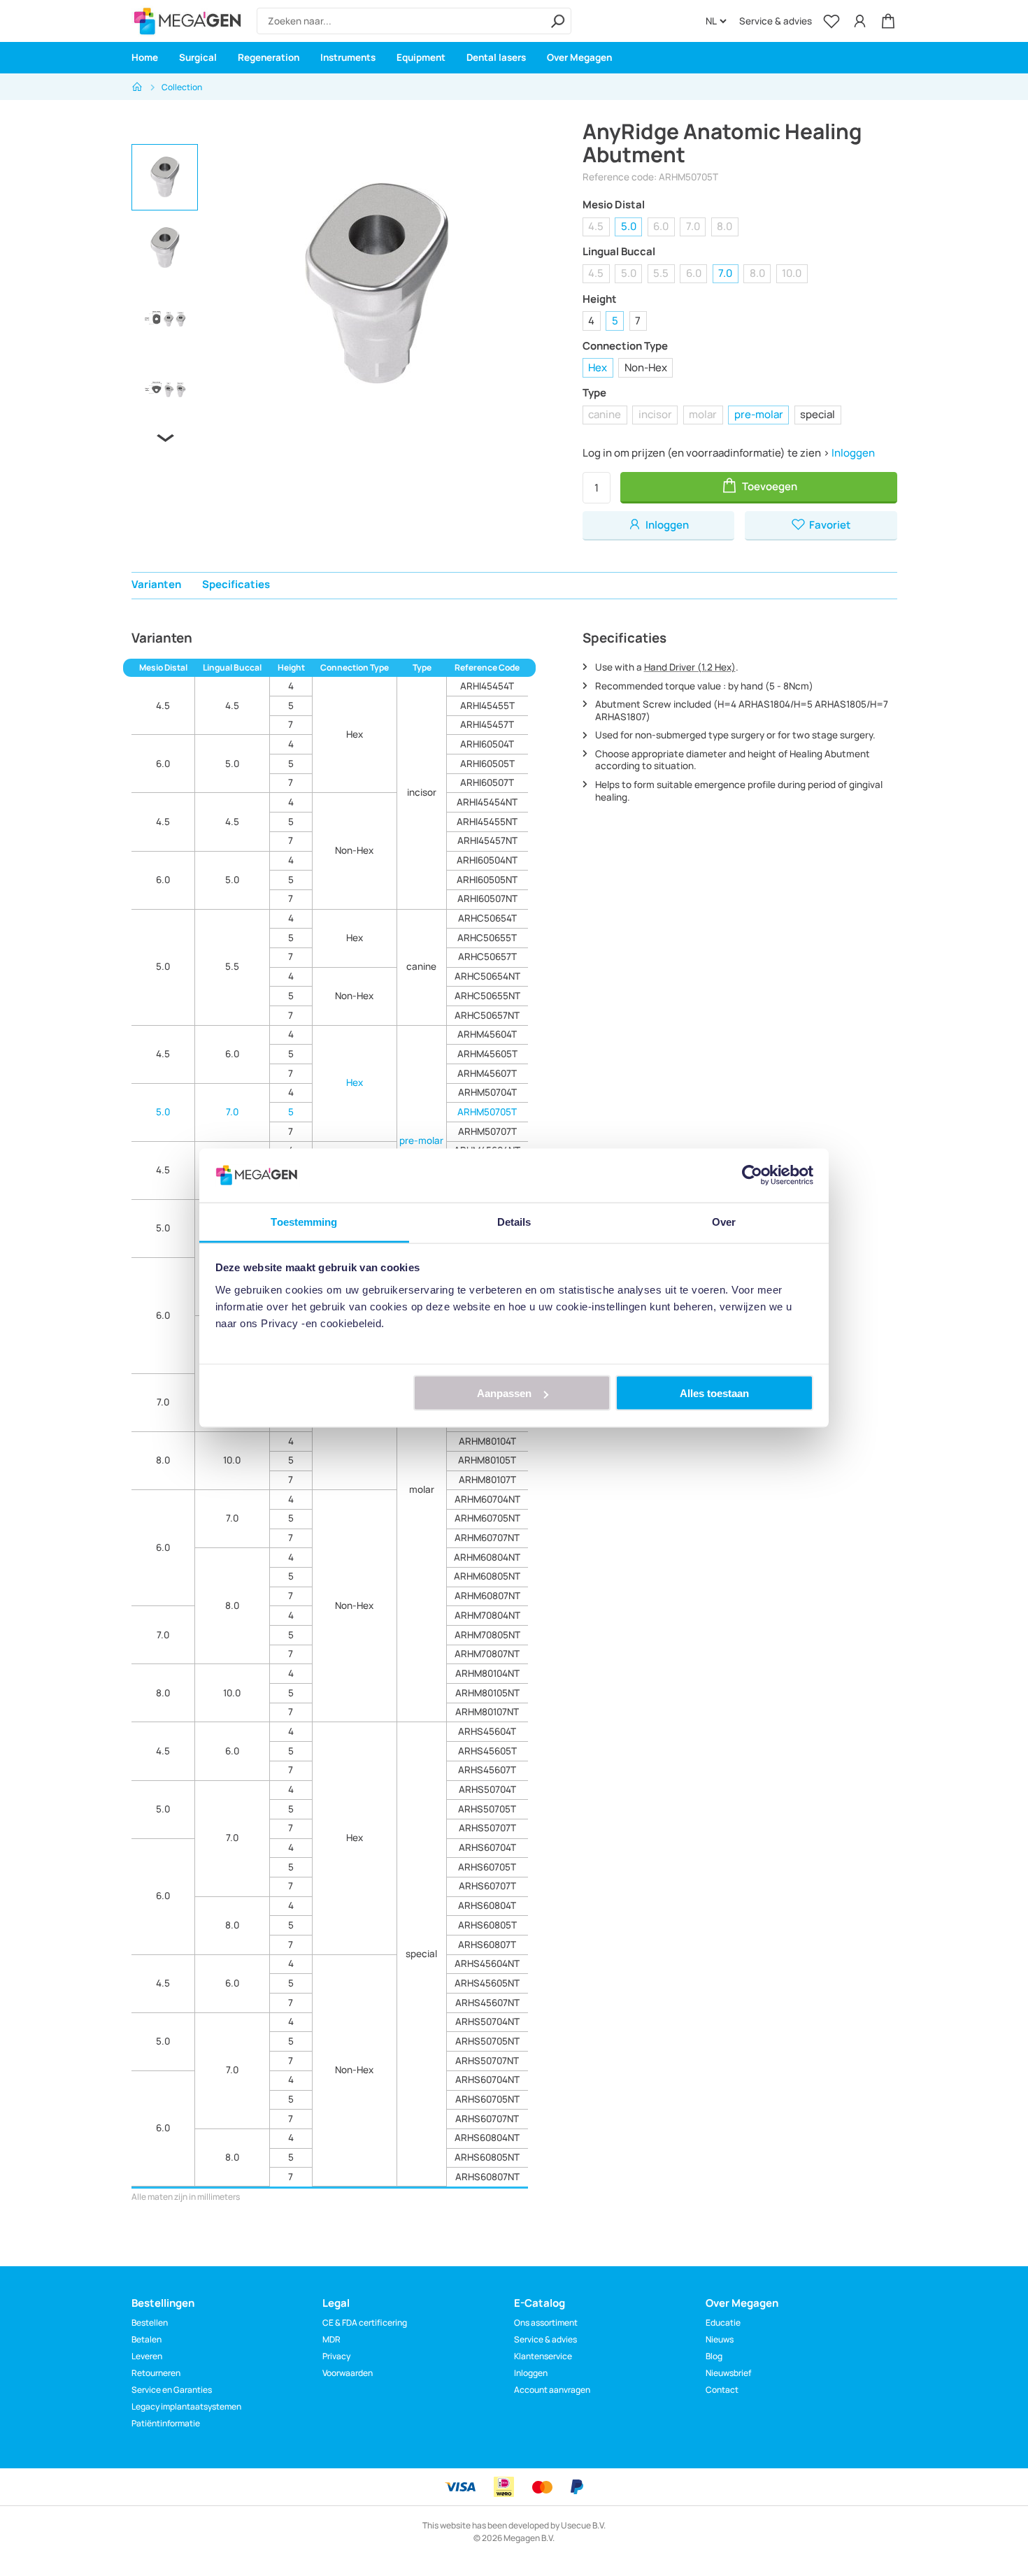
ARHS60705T (487, 1867)
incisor (655, 414)
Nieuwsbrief (728, 2373)
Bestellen (150, 2323)
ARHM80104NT (487, 1673)
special (818, 414)
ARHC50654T (487, 918)
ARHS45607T (487, 1770)
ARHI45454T (487, 686)
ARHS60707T (487, 1886)
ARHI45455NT (487, 822)
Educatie (723, 2323)
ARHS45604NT (487, 1963)
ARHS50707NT (487, 2061)
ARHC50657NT (487, 1015)
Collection (182, 87)
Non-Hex (646, 367)
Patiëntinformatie (166, 2423)
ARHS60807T (487, 1945)
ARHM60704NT (487, 1499)
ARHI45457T (487, 724)
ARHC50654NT (487, 976)
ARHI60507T (487, 782)
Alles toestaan (714, 1393)
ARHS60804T (487, 1905)
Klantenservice (543, 2356)
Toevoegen (769, 486)
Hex (598, 367)
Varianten (156, 584)
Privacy (336, 2356)
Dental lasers (496, 57)
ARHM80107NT (487, 1712)
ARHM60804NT (487, 1557)
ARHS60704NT (487, 2080)
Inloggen (853, 453)
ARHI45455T (487, 706)
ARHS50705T (487, 1809)
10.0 (792, 273)
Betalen (147, 2339)
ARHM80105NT (487, 1693)
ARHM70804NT (487, 1615)
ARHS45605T (487, 1751)
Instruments (348, 57)
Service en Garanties (172, 2390)
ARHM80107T (487, 1480)
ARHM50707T (487, 1131)
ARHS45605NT (487, 1983)
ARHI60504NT (487, 860)
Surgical (198, 57)
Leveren (147, 2356)
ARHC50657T (487, 957)
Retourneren (156, 2373)
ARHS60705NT (487, 2099)
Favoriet (829, 525)
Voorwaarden (348, 2373)
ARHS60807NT (487, 2177)
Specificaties (236, 584)
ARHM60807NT (487, 1596)
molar (703, 414)
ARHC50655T (487, 938)
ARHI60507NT (487, 899)
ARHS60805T (487, 1925)
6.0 (661, 226)
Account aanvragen (552, 2390)
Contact (722, 2390)
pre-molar (759, 414)
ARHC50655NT (487, 996)
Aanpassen (504, 1393)
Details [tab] (514, 1221)
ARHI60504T (487, 744)
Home (145, 57)
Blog (714, 2356)
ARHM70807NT (487, 1654)
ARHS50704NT (487, 2022)
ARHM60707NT (487, 1538)
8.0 (724, 226)
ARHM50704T (487, 1092)
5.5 (661, 273)
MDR (331, 2339)
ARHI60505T (487, 764)
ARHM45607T (487, 1073)
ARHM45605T (487, 1054)
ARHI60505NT (487, 880)
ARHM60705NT (487, 1518)
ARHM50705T (487, 1112)
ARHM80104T (487, 1441)
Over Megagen (579, 57)
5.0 (629, 226)
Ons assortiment (546, 2323)
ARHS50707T (487, 1828)
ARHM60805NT (487, 1576)
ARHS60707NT (487, 2119)
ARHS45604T (487, 1731)
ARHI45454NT (487, 802)
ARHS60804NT (487, 2138)
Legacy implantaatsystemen (186, 2406)
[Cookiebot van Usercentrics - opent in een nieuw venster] (752, 1175)
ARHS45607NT (487, 2003)
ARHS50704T (487, 1789)
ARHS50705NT (487, 2041)
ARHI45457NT (487, 840)
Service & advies (776, 21)
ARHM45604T (487, 1034)
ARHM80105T (487, 1460)
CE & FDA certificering (365, 2323)
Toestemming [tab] (304, 1221)
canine (605, 414)
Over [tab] (724, 1221)
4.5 (596, 226)
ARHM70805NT (487, 1635)
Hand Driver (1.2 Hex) (690, 667)
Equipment (421, 57)
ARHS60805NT (487, 2157)
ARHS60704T (487, 1847)
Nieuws (720, 2339)
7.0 (693, 226)
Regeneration (269, 57)
